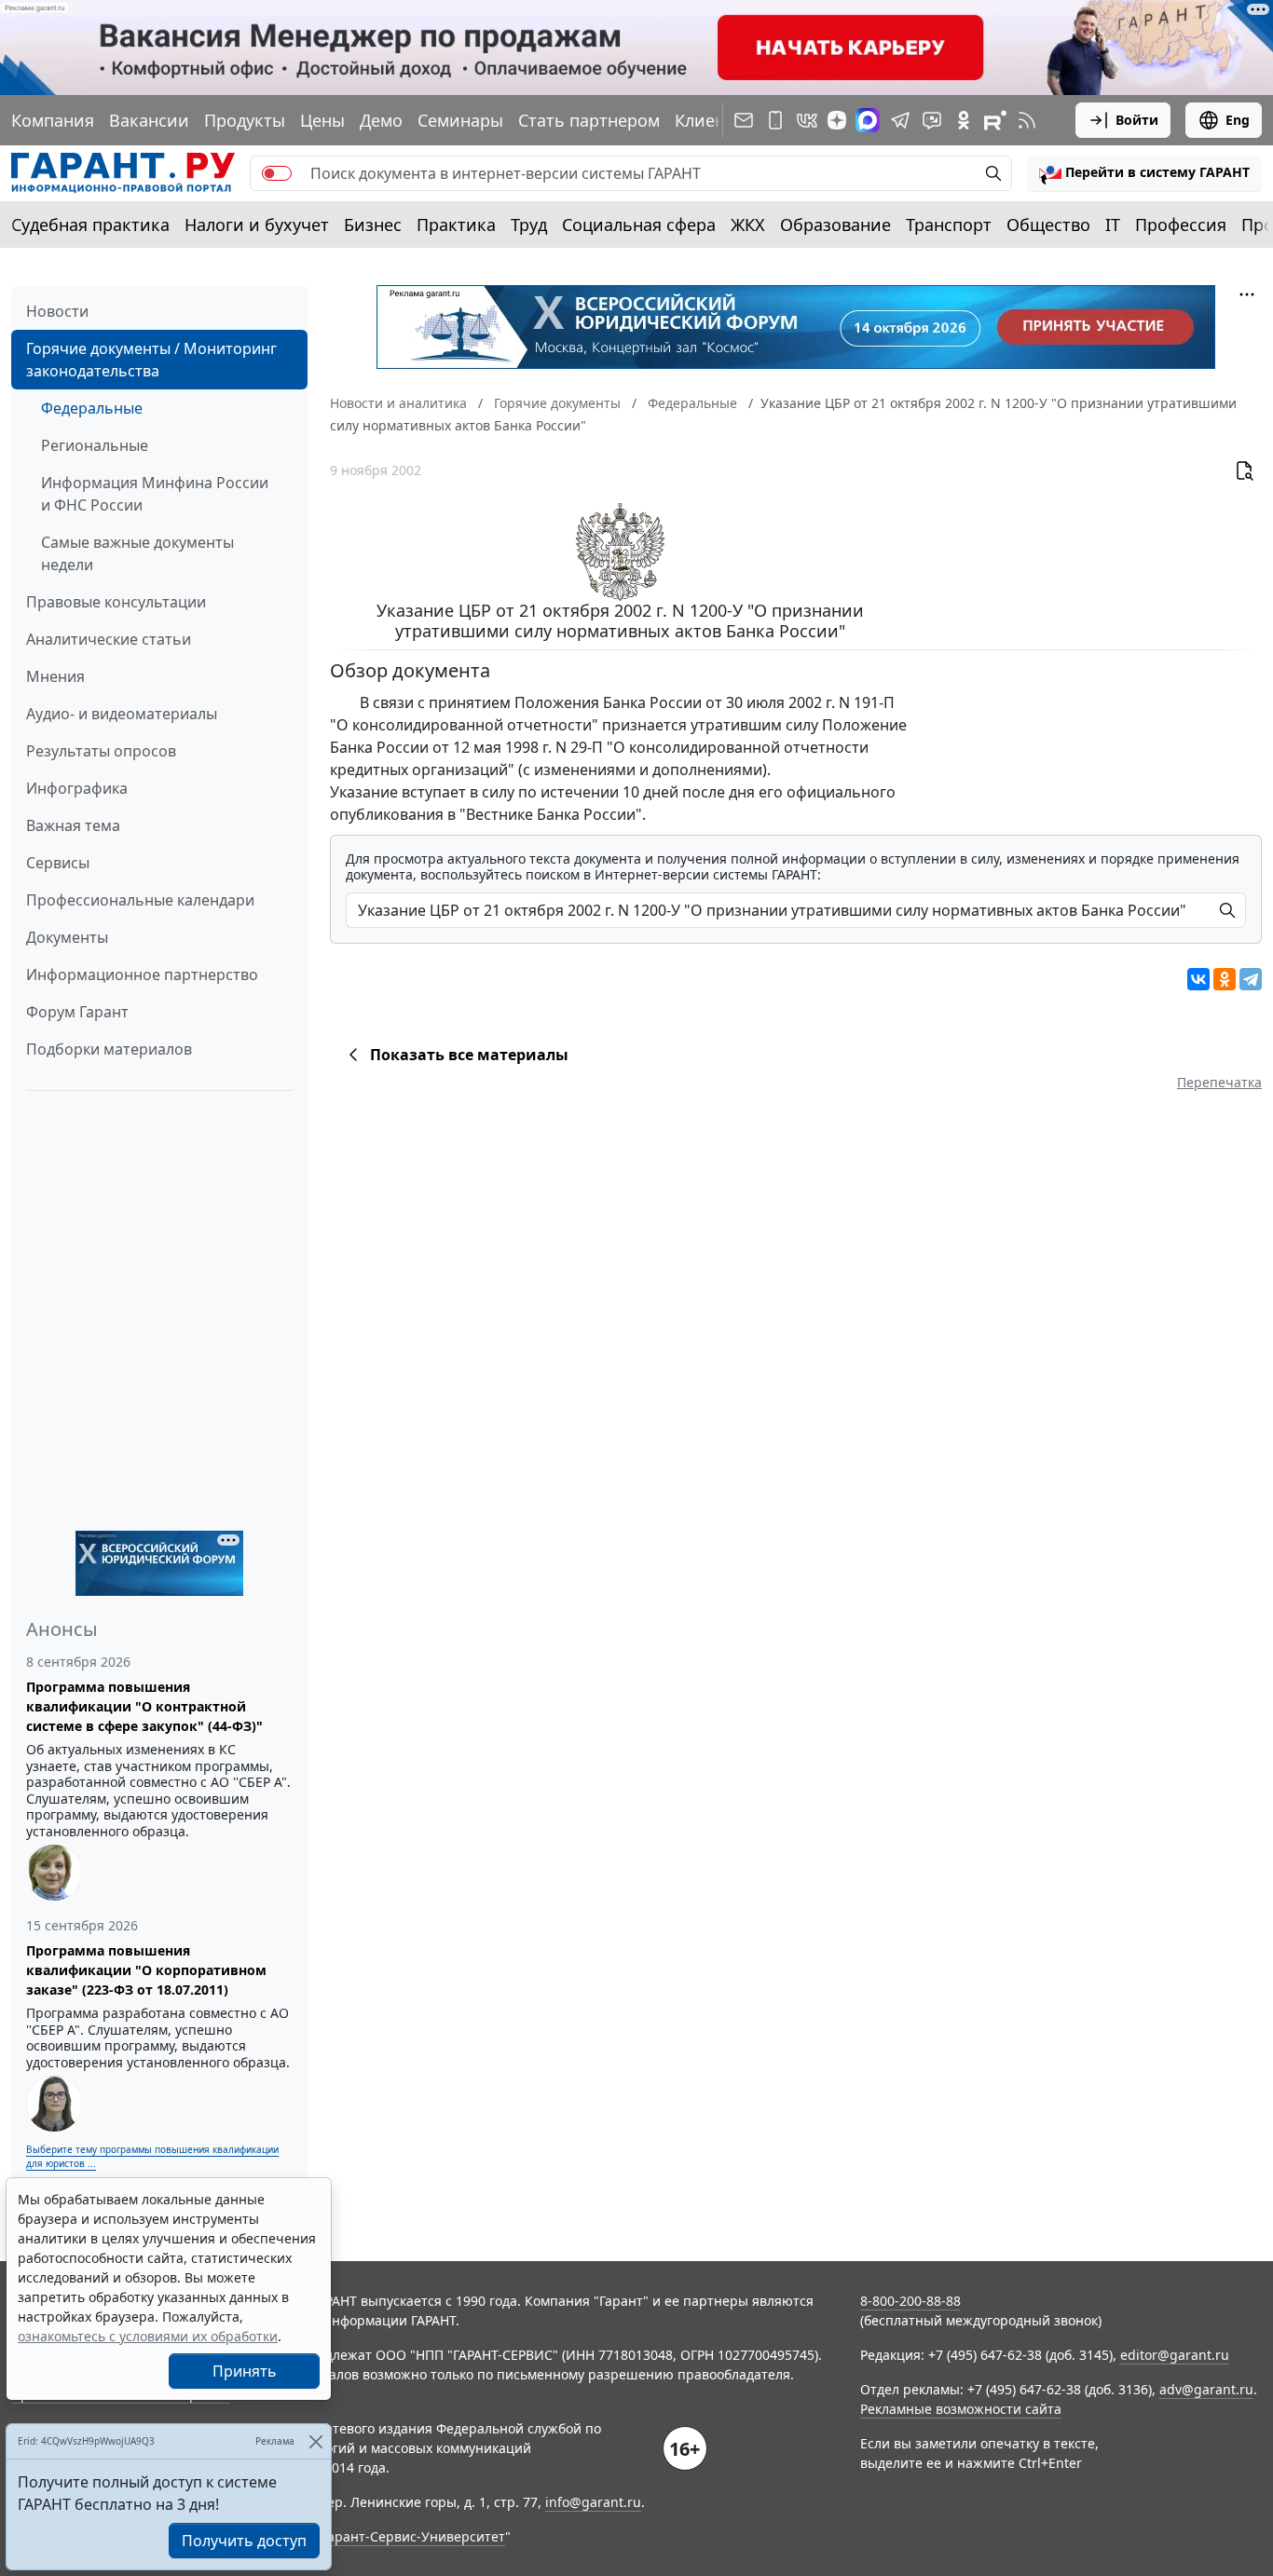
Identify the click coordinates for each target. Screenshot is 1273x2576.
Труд (529, 225)
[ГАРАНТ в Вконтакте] (807, 120)
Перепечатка (1219, 1082)
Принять (245, 2371)
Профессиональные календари (140, 900)
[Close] (315, 2441)
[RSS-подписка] (1027, 120)
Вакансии (149, 120)
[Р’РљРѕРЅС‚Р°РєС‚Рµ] (1198, 979)
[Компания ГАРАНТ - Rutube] (995, 120)
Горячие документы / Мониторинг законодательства (151, 360)
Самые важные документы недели (137, 553)
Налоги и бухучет (257, 225)
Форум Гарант (77, 1012)
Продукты (245, 120)
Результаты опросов (101, 751)
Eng (1238, 120)
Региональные (95, 445)
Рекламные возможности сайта (961, 2409)
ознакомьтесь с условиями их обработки (148, 2336)
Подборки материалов (109, 1049)
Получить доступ (244, 2541)
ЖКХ (748, 225)
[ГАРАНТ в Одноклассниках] (964, 120)
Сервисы (58, 863)
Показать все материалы (469, 1055)
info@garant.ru (593, 2502)
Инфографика (77, 788)
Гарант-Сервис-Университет (413, 2536)
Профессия (1181, 225)
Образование (835, 225)
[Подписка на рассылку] (744, 120)
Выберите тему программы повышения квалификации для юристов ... (152, 2156)
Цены (322, 120)
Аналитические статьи (109, 639)
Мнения (55, 676)
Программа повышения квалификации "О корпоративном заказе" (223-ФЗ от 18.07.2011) (146, 1970)
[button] (1144, 173)
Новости (57, 311)
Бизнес (373, 225)
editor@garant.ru (1175, 2355)
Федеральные (92, 408)
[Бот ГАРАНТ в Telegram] (932, 120)
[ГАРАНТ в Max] (868, 120)
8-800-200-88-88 (910, 2301)
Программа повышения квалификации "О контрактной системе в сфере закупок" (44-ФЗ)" (144, 1706)
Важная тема (73, 825)
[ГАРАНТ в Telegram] (900, 120)
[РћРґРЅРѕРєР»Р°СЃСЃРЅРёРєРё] (1225, 979)
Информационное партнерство (142, 975)
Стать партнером (589, 120)
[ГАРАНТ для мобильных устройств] (775, 120)
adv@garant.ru (1206, 2389)
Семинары (460, 120)
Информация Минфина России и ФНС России (155, 494)
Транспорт (949, 225)
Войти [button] (1137, 120)
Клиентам (715, 120)
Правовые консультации (116, 602)
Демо (381, 120)
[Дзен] (837, 120)
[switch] (277, 173)
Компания (53, 120)
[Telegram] (1251, 979)
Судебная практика (90, 225)
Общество (1048, 225)
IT (1113, 225)
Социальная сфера (639, 225)
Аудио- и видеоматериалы (122, 714)
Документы (67, 937)
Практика (456, 225)
